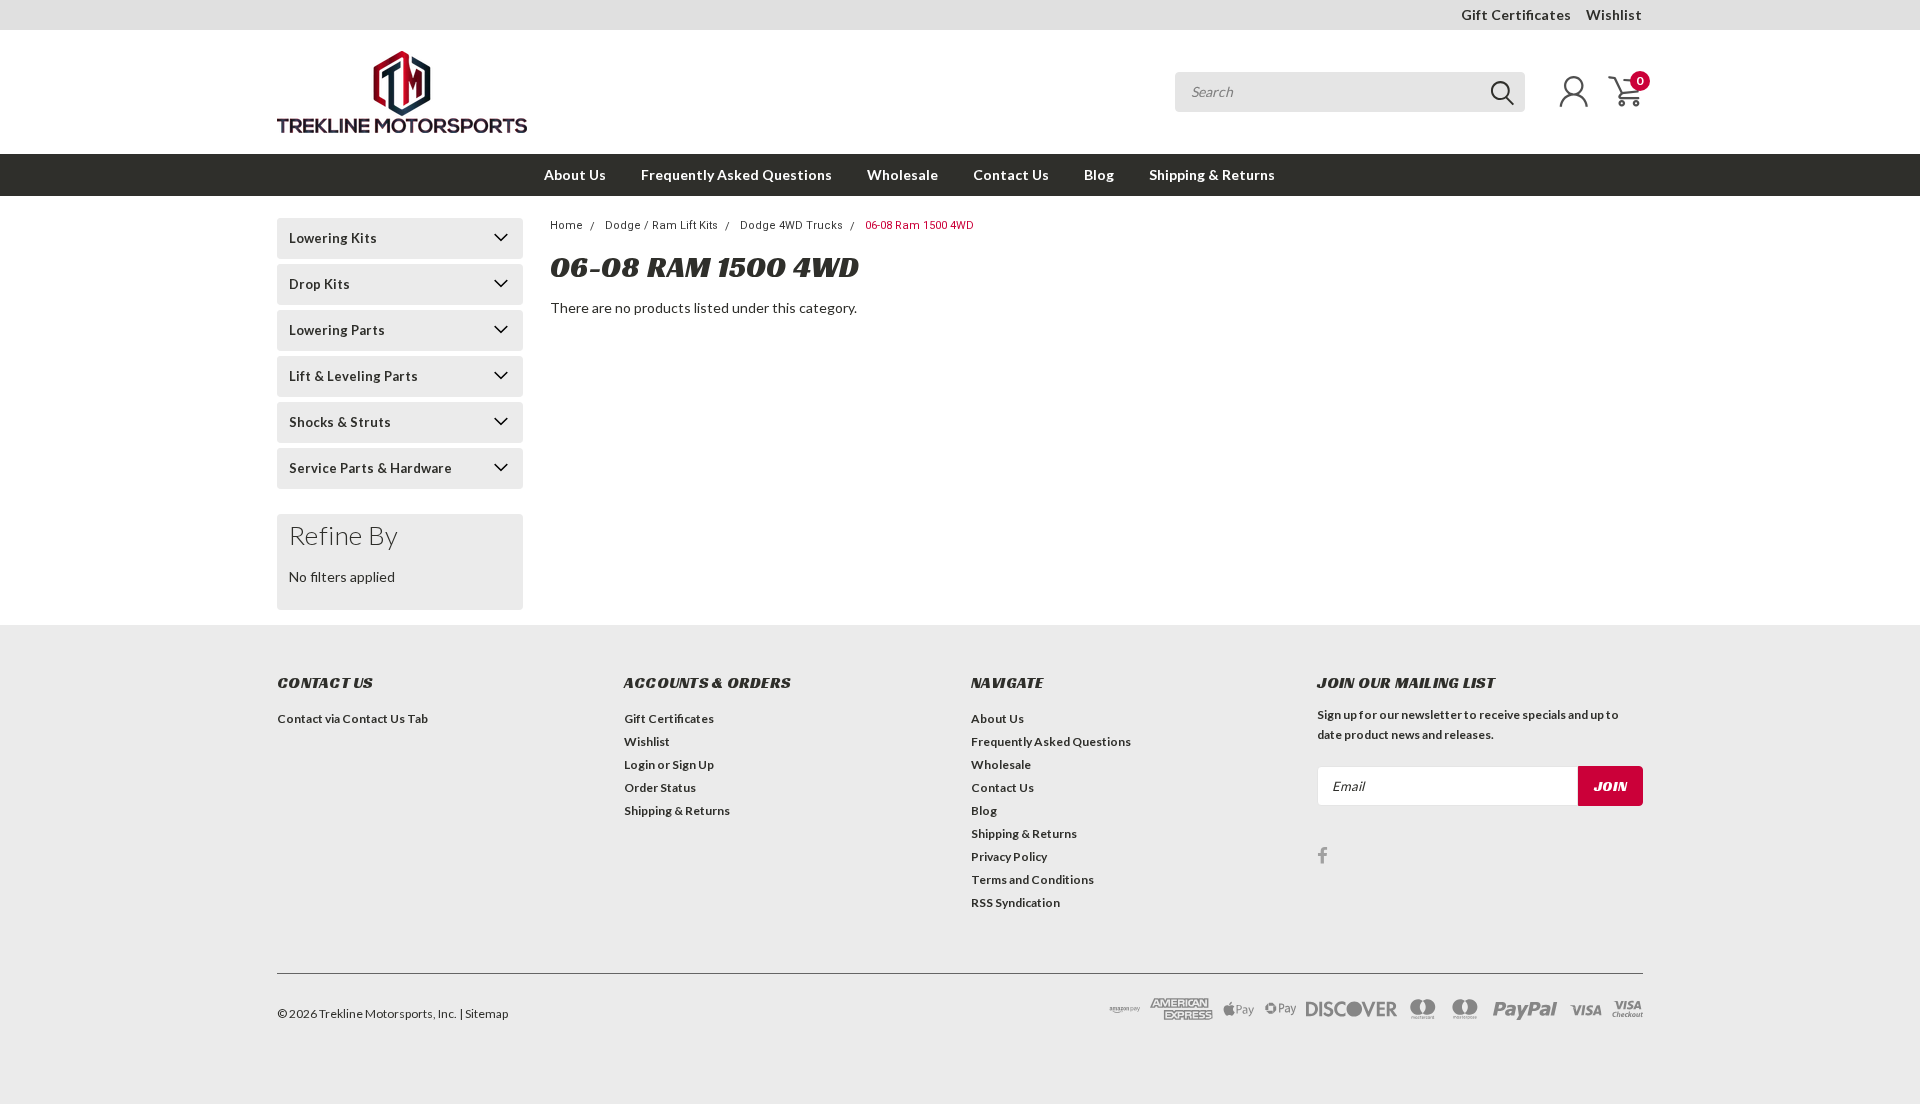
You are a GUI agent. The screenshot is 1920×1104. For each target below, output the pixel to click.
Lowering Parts (337, 330)
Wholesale (902, 174)
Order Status (660, 787)
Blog (1099, 174)
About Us (575, 174)
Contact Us (1011, 174)
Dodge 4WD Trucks (791, 225)
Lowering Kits (333, 238)
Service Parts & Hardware (370, 468)
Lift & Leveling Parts (353, 376)
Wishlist (1614, 14)
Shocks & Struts (340, 422)
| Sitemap (483, 1013)
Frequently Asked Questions (736, 174)
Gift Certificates (1516, 14)
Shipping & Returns (1212, 174)
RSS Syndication (1015, 902)
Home (566, 225)
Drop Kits (319, 284)
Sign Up (693, 764)
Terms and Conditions (1032, 879)
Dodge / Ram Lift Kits (661, 225)
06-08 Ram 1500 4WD (919, 225)
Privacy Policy (1009, 856)
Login (639, 764)
